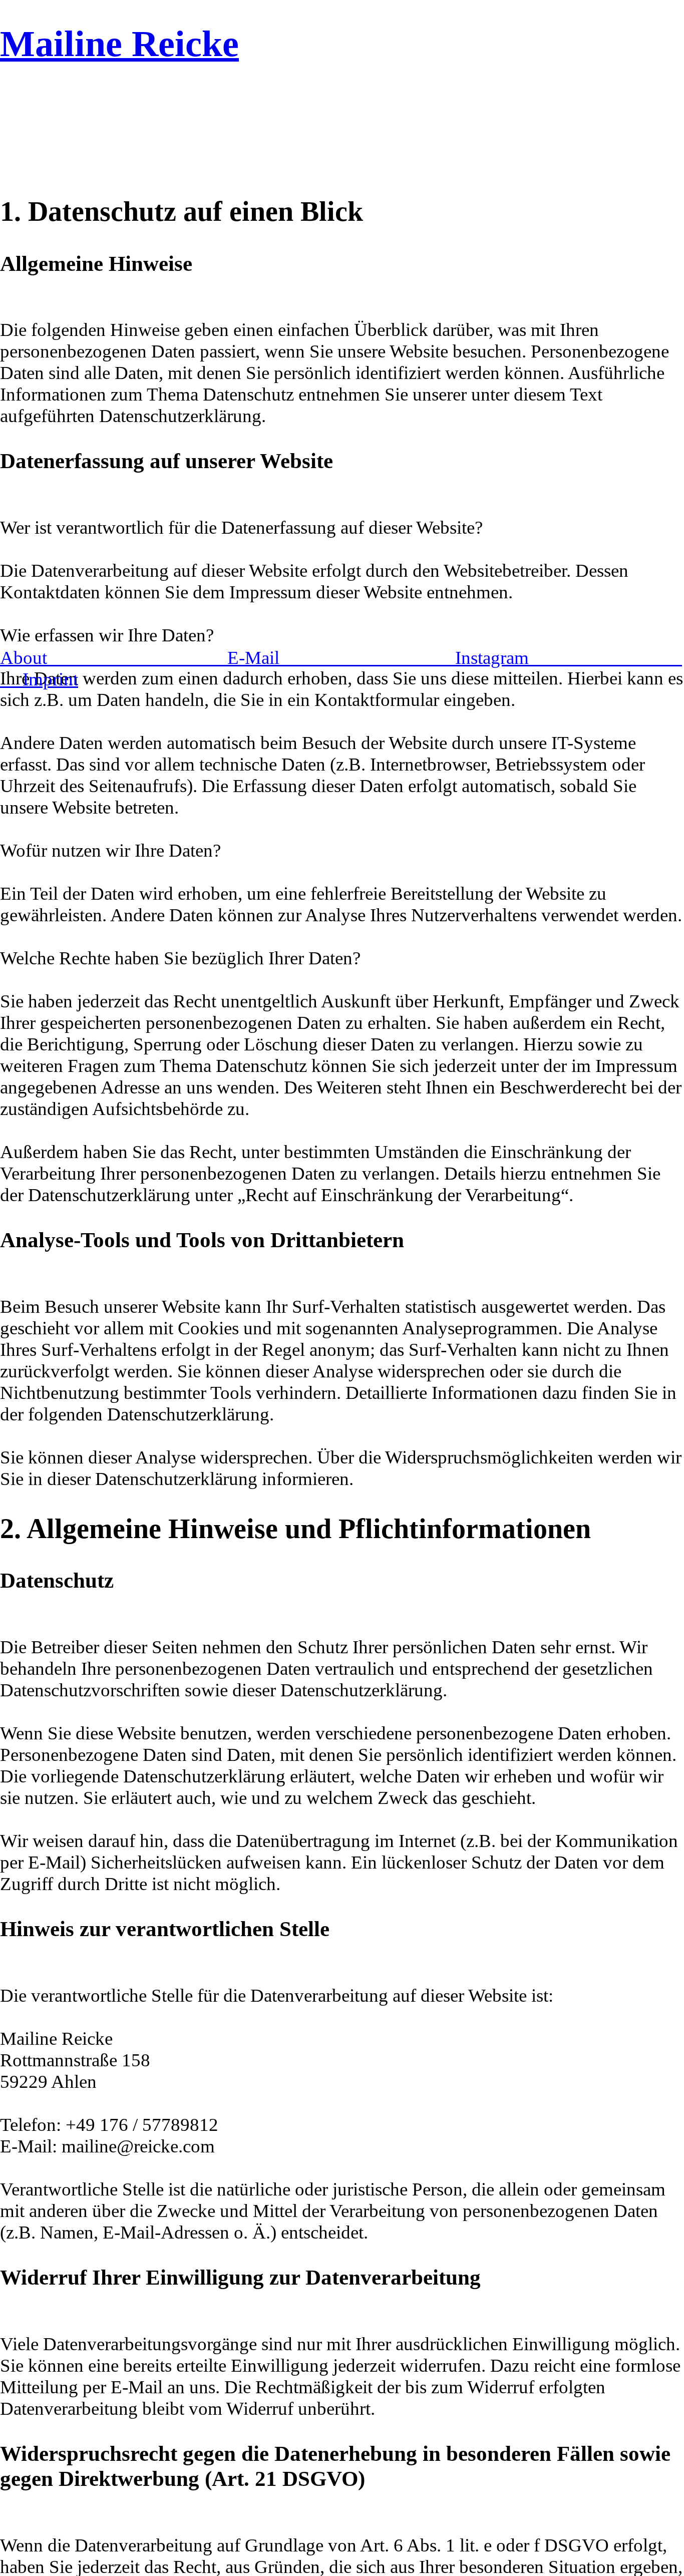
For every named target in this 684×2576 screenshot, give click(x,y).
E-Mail (341, 658)
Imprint (50, 679)
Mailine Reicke (119, 44)
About (114, 658)
